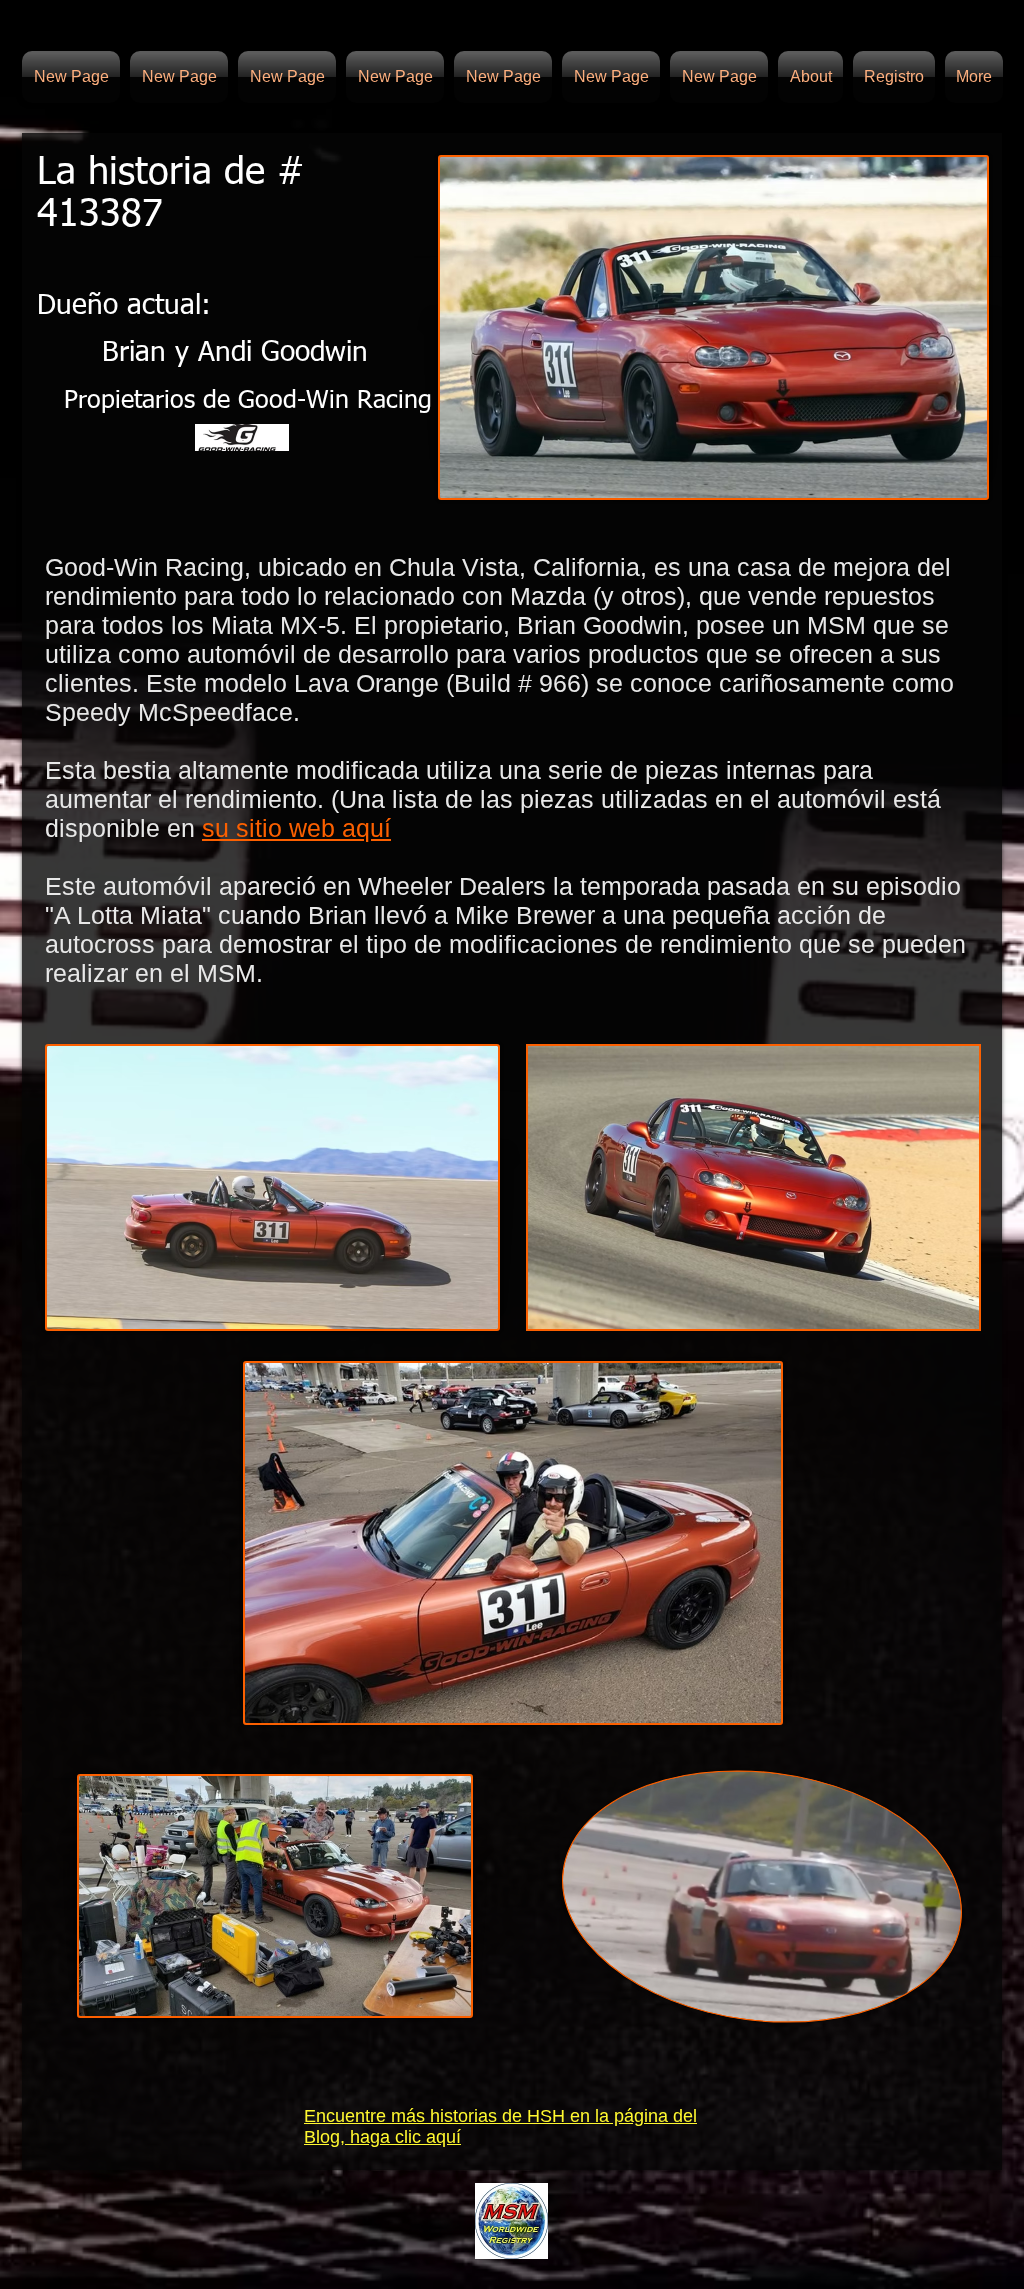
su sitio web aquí (296, 828)
